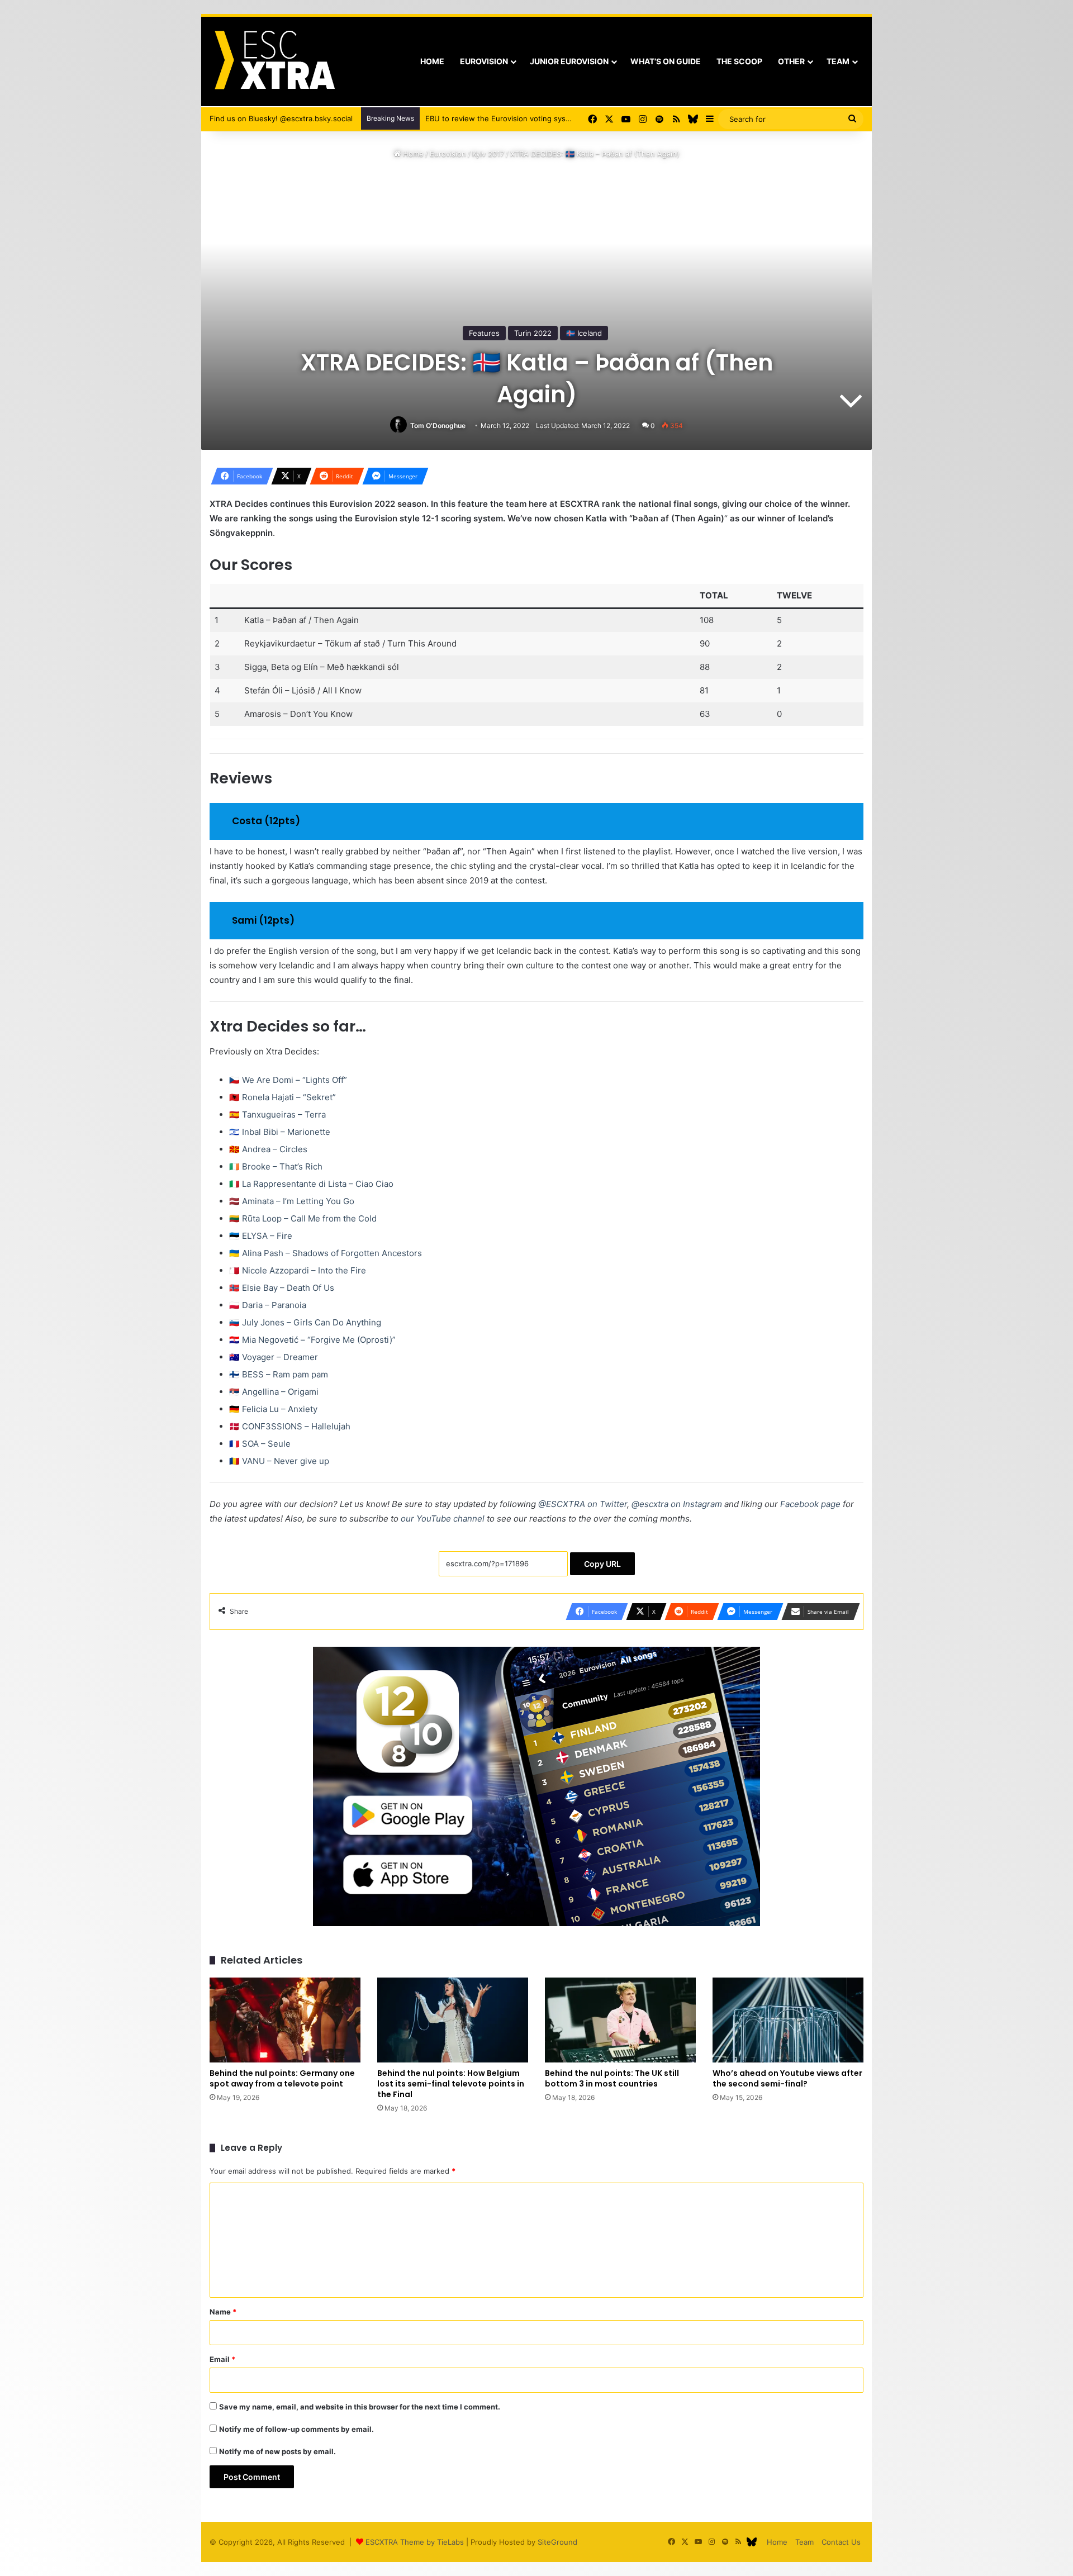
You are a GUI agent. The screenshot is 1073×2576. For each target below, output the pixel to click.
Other (791, 61)
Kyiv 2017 (488, 154)
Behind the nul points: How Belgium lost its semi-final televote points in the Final (451, 2084)
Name (223, 2312)
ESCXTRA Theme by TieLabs (415, 2542)
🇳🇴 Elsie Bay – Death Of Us (282, 1288)
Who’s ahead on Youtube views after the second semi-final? (787, 2078)
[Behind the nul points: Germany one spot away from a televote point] (285, 2020)
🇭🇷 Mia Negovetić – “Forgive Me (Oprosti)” (312, 1340)
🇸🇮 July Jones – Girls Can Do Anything (305, 1322)
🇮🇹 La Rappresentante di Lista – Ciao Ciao (311, 1184)
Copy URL (602, 1564)
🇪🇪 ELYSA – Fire (261, 1236)
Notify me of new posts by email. (277, 2451)
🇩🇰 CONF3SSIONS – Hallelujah (290, 1426)
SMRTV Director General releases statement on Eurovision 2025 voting (550, 118)
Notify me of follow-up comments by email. (296, 2429)
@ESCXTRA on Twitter (583, 1504)
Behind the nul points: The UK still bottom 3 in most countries (612, 2078)
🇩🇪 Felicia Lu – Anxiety (273, 1409)
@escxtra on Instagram (677, 1504)
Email (222, 2359)
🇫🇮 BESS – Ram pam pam (279, 1374)
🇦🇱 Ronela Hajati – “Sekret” (283, 1097)
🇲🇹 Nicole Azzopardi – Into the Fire (298, 1270)
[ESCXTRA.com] (274, 61)
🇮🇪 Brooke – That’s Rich (276, 1166)
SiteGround (557, 2542)
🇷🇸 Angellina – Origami (274, 1392)
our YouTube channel (443, 1518)
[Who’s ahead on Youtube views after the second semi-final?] (788, 2020)
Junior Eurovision (569, 61)
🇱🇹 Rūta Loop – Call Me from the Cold (303, 1218)
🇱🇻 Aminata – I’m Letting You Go (292, 1201)
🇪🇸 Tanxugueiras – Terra (277, 1114)
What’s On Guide (666, 61)
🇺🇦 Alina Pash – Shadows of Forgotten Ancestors (326, 1253)
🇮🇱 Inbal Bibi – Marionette (280, 1132)
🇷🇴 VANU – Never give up (279, 1461)
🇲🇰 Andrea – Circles (268, 1149)
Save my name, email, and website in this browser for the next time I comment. (360, 2407)
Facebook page (810, 1504)
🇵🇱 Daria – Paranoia (268, 1305)
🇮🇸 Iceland (584, 333)
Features (484, 333)
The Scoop (739, 61)
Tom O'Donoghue (438, 426)
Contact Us (841, 2542)
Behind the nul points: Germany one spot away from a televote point (282, 2078)
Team (838, 61)
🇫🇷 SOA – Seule (260, 1444)
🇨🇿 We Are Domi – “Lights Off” (288, 1080)
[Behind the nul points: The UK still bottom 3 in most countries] (620, 2020)
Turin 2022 (533, 333)
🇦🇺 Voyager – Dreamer (274, 1357)
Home (432, 61)
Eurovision (484, 61)
